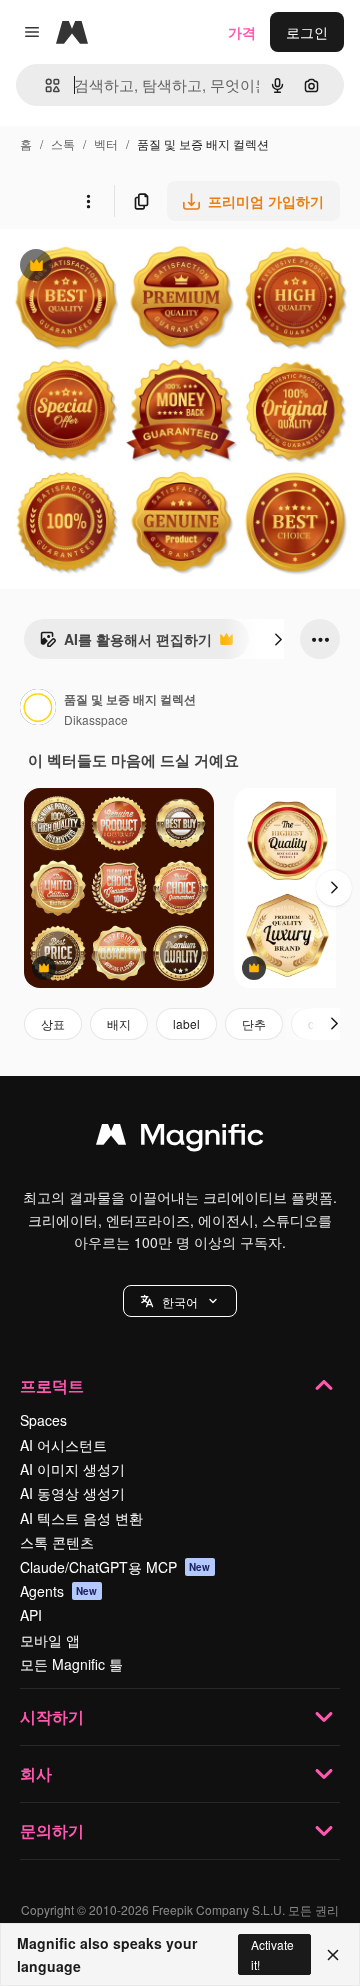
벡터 (106, 143)
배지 (119, 1023)
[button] (180, 1301)
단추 (254, 1023)
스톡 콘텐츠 (57, 1542)
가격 (242, 32)
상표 (53, 1023)
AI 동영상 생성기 (72, 1493)
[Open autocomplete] (44, 85)
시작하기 (52, 1716)
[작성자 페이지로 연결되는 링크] (38, 709)
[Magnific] (180, 1139)
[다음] (278, 639)
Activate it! (272, 1954)
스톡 (63, 143)
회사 (36, 1773)
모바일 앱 (50, 1640)
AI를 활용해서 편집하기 (125, 644)
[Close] (333, 1955)
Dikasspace (96, 719)
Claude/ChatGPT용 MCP (115, 1567)
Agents (59, 1591)
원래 (115, 267)
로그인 (307, 32)
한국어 (180, 1301)
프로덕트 (52, 1385)
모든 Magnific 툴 (71, 1664)
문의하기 (52, 1830)
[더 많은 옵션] (88, 201)
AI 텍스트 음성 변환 (81, 1518)
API (31, 1615)
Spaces (43, 1420)
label (186, 1023)
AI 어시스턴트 (63, 1445)
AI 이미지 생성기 (72, 1469)
